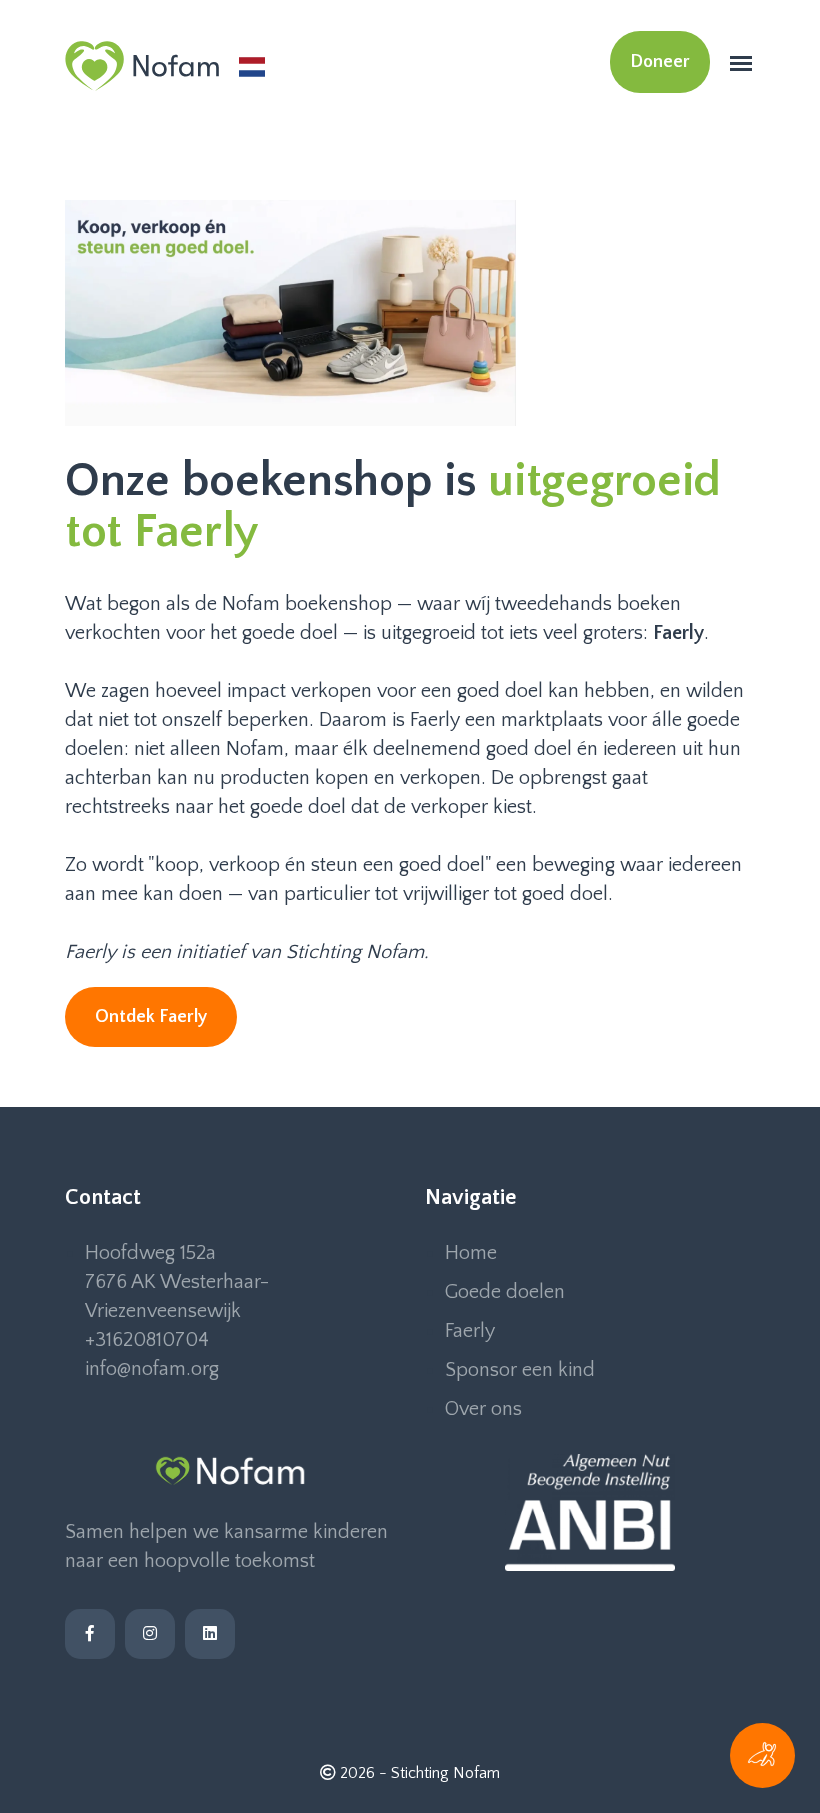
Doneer (660, 62)
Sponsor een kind (520, 1370)
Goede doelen (505, 1292)
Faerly (470, 1331)
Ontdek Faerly (151, 1017)
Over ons (483, 1409)
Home (471, 1253)
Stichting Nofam (445, 1773)
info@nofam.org (152, 1369)
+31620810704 (147, 1340)
